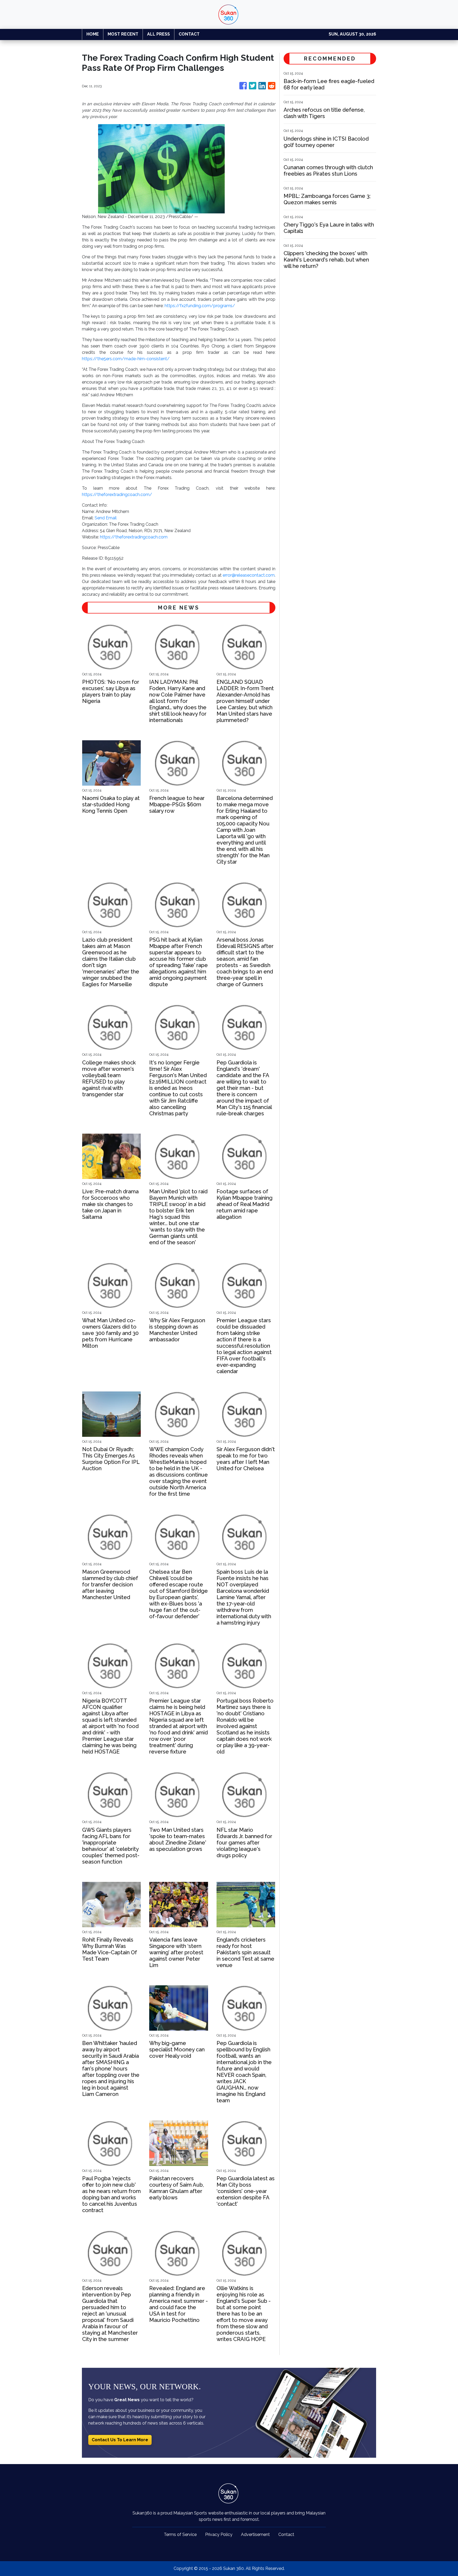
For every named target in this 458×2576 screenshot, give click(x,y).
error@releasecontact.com (249, 575)
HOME (93, 34)
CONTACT (189, 34)
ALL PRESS (158, 34)
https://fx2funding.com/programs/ (200, 306)
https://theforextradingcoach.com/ (117, 495)
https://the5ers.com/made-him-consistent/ (126, 359)
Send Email (106, 518)
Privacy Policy (219, 2534)
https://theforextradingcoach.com (134, 537)
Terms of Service (180, 2534)
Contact (286, 2534)
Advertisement (255, 2534)
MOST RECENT (123, 34)
